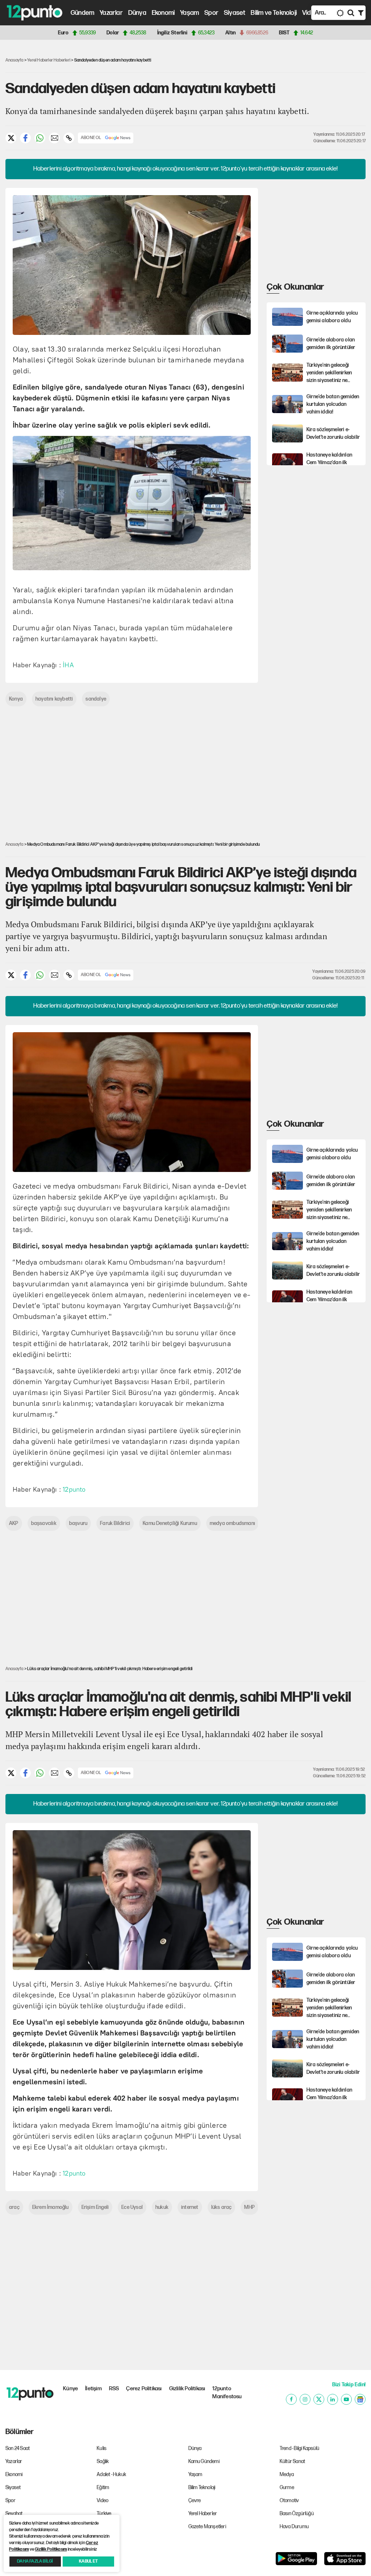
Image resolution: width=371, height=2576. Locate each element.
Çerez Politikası (144, 2389)
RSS (114, 2389)
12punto (74, 1489)
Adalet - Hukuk (111, 2474)
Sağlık (103, 2461)
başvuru (78, 1523)
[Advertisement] (319, 233)
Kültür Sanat (292, 2461)
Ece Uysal (132, 2207)
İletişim (93, 2389)
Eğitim (103, 2487)
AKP (14, 1523)
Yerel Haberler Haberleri (49, 60)
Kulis (102, 2448)
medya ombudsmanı (232, 1523)
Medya (287, 2474)
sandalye (96, 699)
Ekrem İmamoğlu (51, 2207)
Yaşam (189, 13)
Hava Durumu (294, 2527)
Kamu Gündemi (204, 2461)
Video (310, 13)
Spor (211, 13)
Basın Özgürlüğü (297, 2514)
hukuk (162, 2207)
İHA (68, 665)
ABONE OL (91, 138)
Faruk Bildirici (115, 1523)
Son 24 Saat (18, 2448)
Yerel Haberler (203, 2514)
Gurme (287, 2487)
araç (14, 2207)
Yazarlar (111, 13)
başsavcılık (44, 1523)
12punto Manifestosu (227, 2393)
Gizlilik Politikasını (51, 2549)
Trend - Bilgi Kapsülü (299, 2448)
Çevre (195, 2501)
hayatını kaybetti (54, 699)
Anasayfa (14, 60)
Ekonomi (163, 13)
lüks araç (222, 2207)
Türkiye (104, 2514)
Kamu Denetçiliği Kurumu (170, 1523)
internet (190, 2207)
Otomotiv (289, 2501)
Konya (16, 699)
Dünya (137, 13)
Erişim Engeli (95, 2207)
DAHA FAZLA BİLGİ (35, 2561)
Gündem (82, 13)
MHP (249, 2207)
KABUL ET (88, 2561)
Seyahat (14, 2514)
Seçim (103, 2527)
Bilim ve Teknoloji (274, 13)
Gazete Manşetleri (207, 2527)
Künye (70, 2389)
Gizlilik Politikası (187, 2389)
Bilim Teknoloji (202, 2487)
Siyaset (235, 13)
